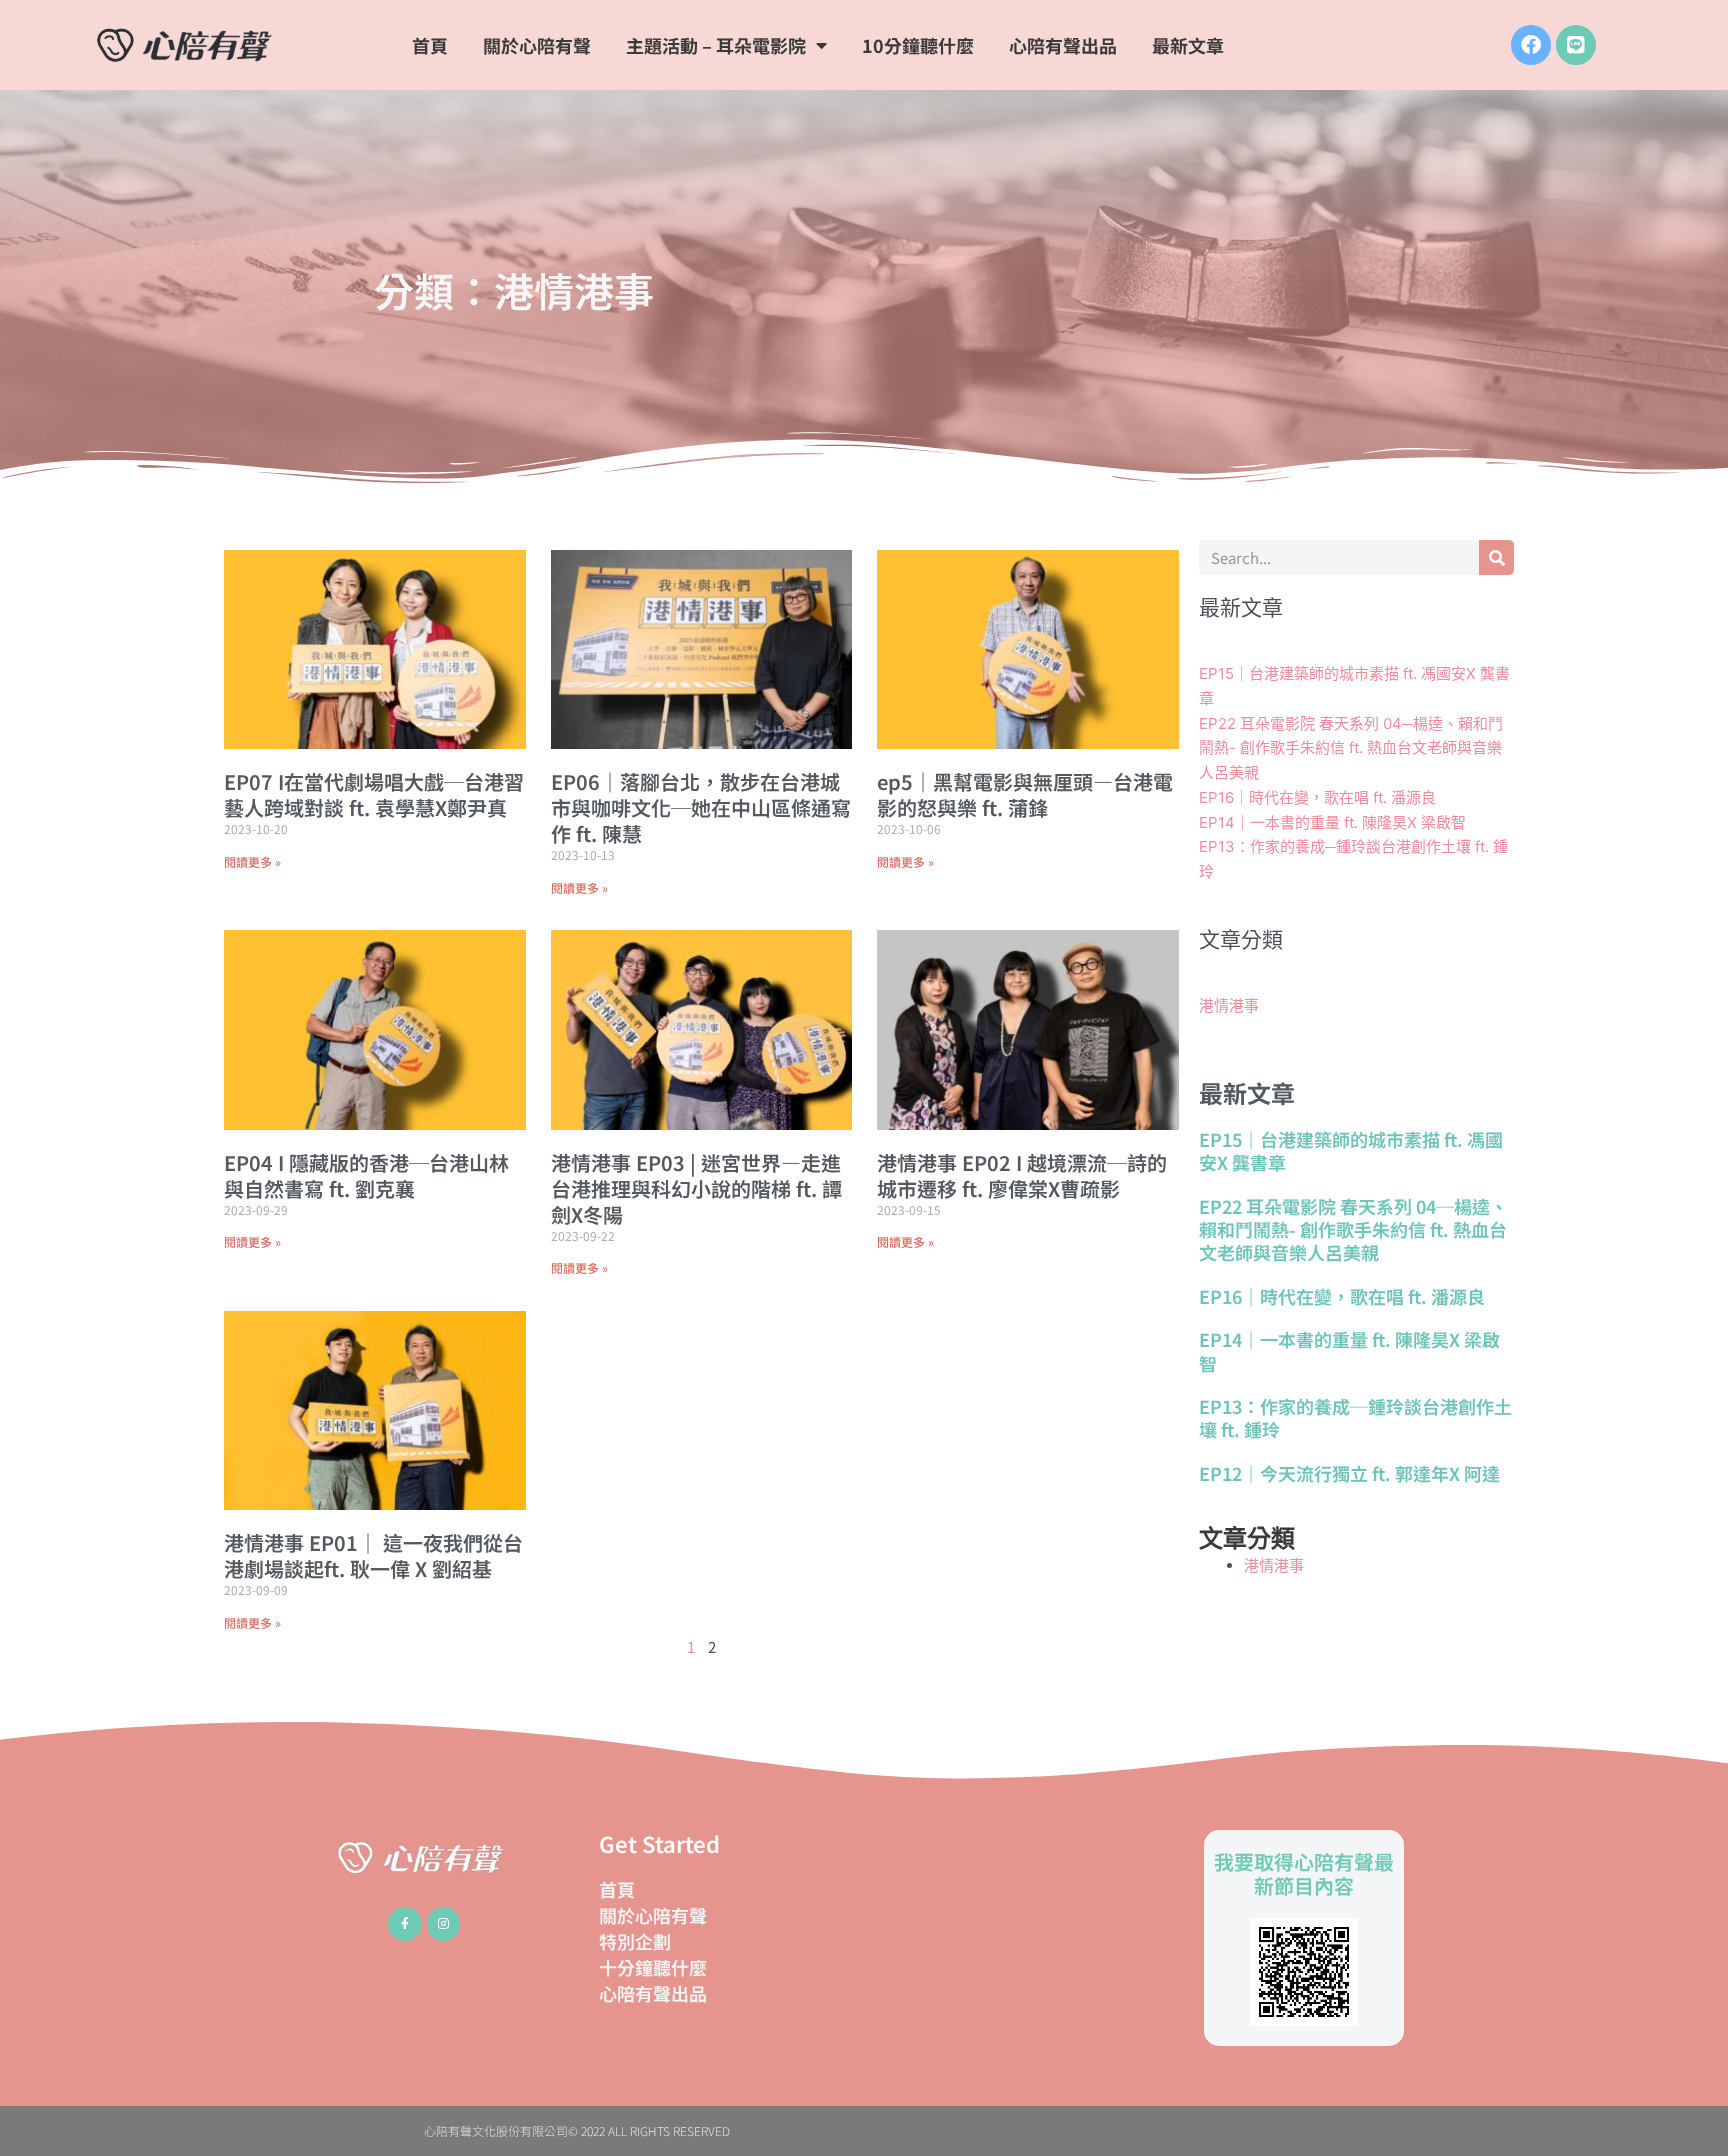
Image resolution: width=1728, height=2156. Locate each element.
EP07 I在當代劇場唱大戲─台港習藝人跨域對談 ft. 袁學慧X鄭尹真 (374, 794)
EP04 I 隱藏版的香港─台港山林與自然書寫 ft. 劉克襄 (366, 1175)
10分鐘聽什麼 (918, 45)
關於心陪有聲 (537, 45)
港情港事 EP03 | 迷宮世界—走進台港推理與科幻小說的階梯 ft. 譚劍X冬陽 (696, 1188)
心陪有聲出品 (1063, 45)
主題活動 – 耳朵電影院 (716, 45)
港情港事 (1229, 1005)
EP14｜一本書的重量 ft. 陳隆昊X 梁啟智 (1332, 822)
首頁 (430, 45)
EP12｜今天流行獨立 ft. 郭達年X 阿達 (1349, 1473)
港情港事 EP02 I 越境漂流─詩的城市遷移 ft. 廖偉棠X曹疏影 (1022, 1175)
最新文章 (1188, 45)
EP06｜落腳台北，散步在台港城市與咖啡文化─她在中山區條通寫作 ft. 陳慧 (701, 807)
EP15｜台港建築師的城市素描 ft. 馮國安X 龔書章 (1351, 1150)
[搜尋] (1496, 557)
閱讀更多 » (252, 861)
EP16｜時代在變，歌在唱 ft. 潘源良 (1317, 797)
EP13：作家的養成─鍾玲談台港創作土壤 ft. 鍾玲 (1355, 1417)
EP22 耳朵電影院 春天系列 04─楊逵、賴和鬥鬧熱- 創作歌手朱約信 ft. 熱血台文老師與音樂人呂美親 (1351, 748)
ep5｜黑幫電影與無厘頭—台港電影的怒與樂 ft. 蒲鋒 (1025, 794)
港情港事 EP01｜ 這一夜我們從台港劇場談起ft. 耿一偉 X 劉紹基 (373, 1555)
